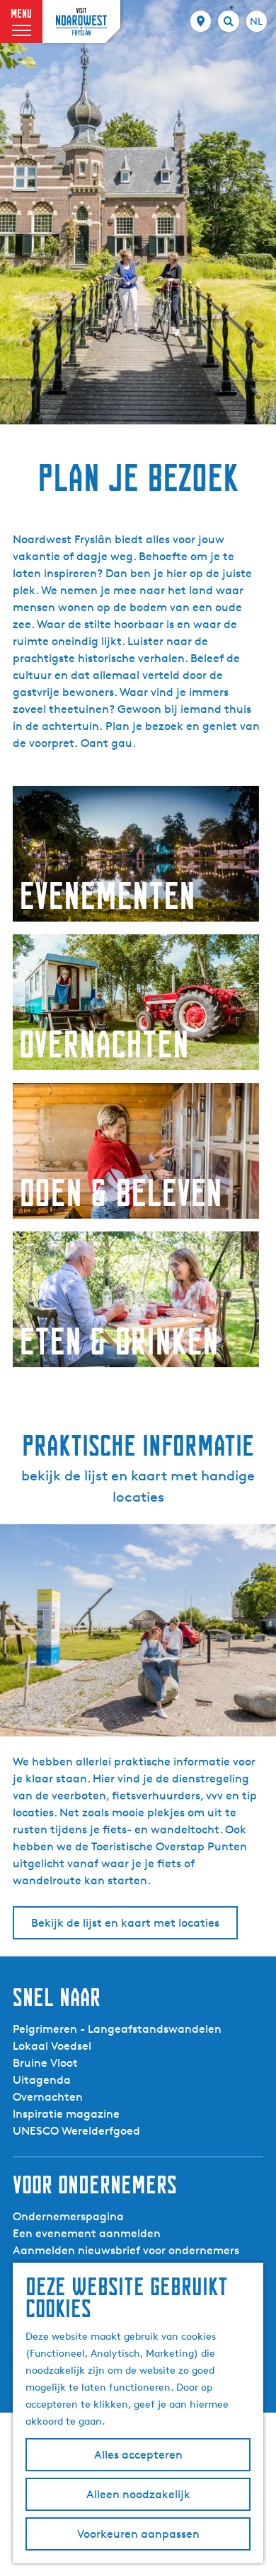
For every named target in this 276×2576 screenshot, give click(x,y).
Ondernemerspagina (68, 2216)
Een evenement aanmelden (87, 2233)
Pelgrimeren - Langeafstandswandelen (117, 2029)
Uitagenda (42, 2080)
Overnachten (48, 2097)
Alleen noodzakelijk (138, 2494)
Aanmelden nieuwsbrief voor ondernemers (126, 2250)
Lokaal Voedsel (52, 2046)
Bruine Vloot (45, 2063)
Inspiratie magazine (66, 2114)
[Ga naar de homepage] (81, 21)
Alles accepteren (138, 2455)
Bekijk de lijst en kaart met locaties (125, 1923)
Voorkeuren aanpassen (138, 2534)
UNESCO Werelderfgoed (76, 2131)
